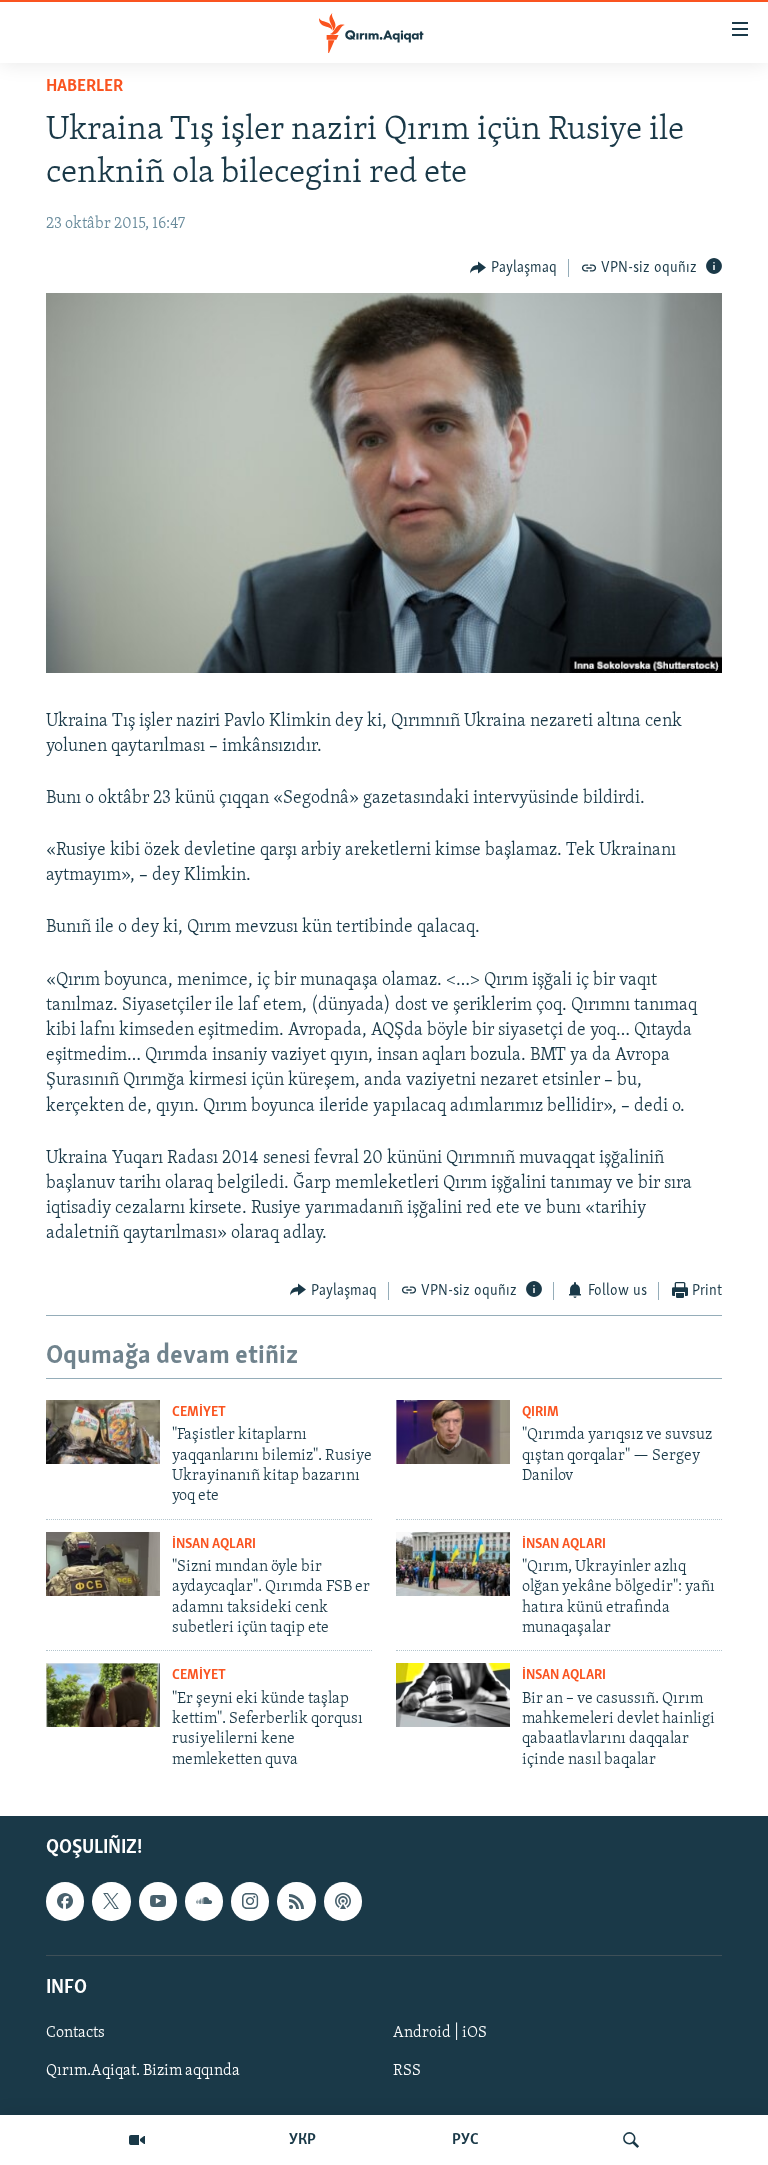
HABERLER (84, 87)
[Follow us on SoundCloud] (204, 1902)
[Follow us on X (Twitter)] (111, 1902)
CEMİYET (199, 1412)
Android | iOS (440, 2033)
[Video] (137, 2140)
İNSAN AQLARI (214, 1544)
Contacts (75, 2033)
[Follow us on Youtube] (158, 1902)
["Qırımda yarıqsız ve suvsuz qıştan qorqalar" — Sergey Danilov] (453, 1432)
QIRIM (540, 1412)
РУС (465, 2140)
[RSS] (296, 1902)
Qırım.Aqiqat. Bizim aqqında (143, 2071)
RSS (407, 2071)
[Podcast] (343, 1902)
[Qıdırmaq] (631, 2140)
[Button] (513, 268)
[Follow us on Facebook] (65, 1902)
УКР (302, 2140)
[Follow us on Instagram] (250, 1902)
